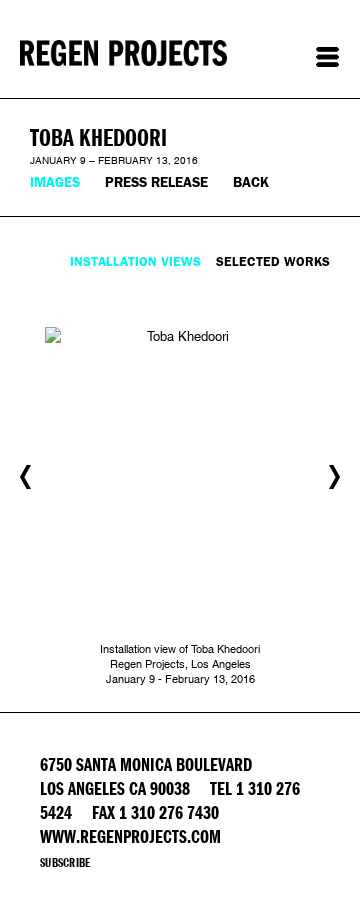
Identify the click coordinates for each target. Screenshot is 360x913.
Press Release (156, 182)
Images (55, 182)
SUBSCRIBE (65, 863)
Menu (327, 57)
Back (251, 182)
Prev (25, 477)
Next (334, 477)
